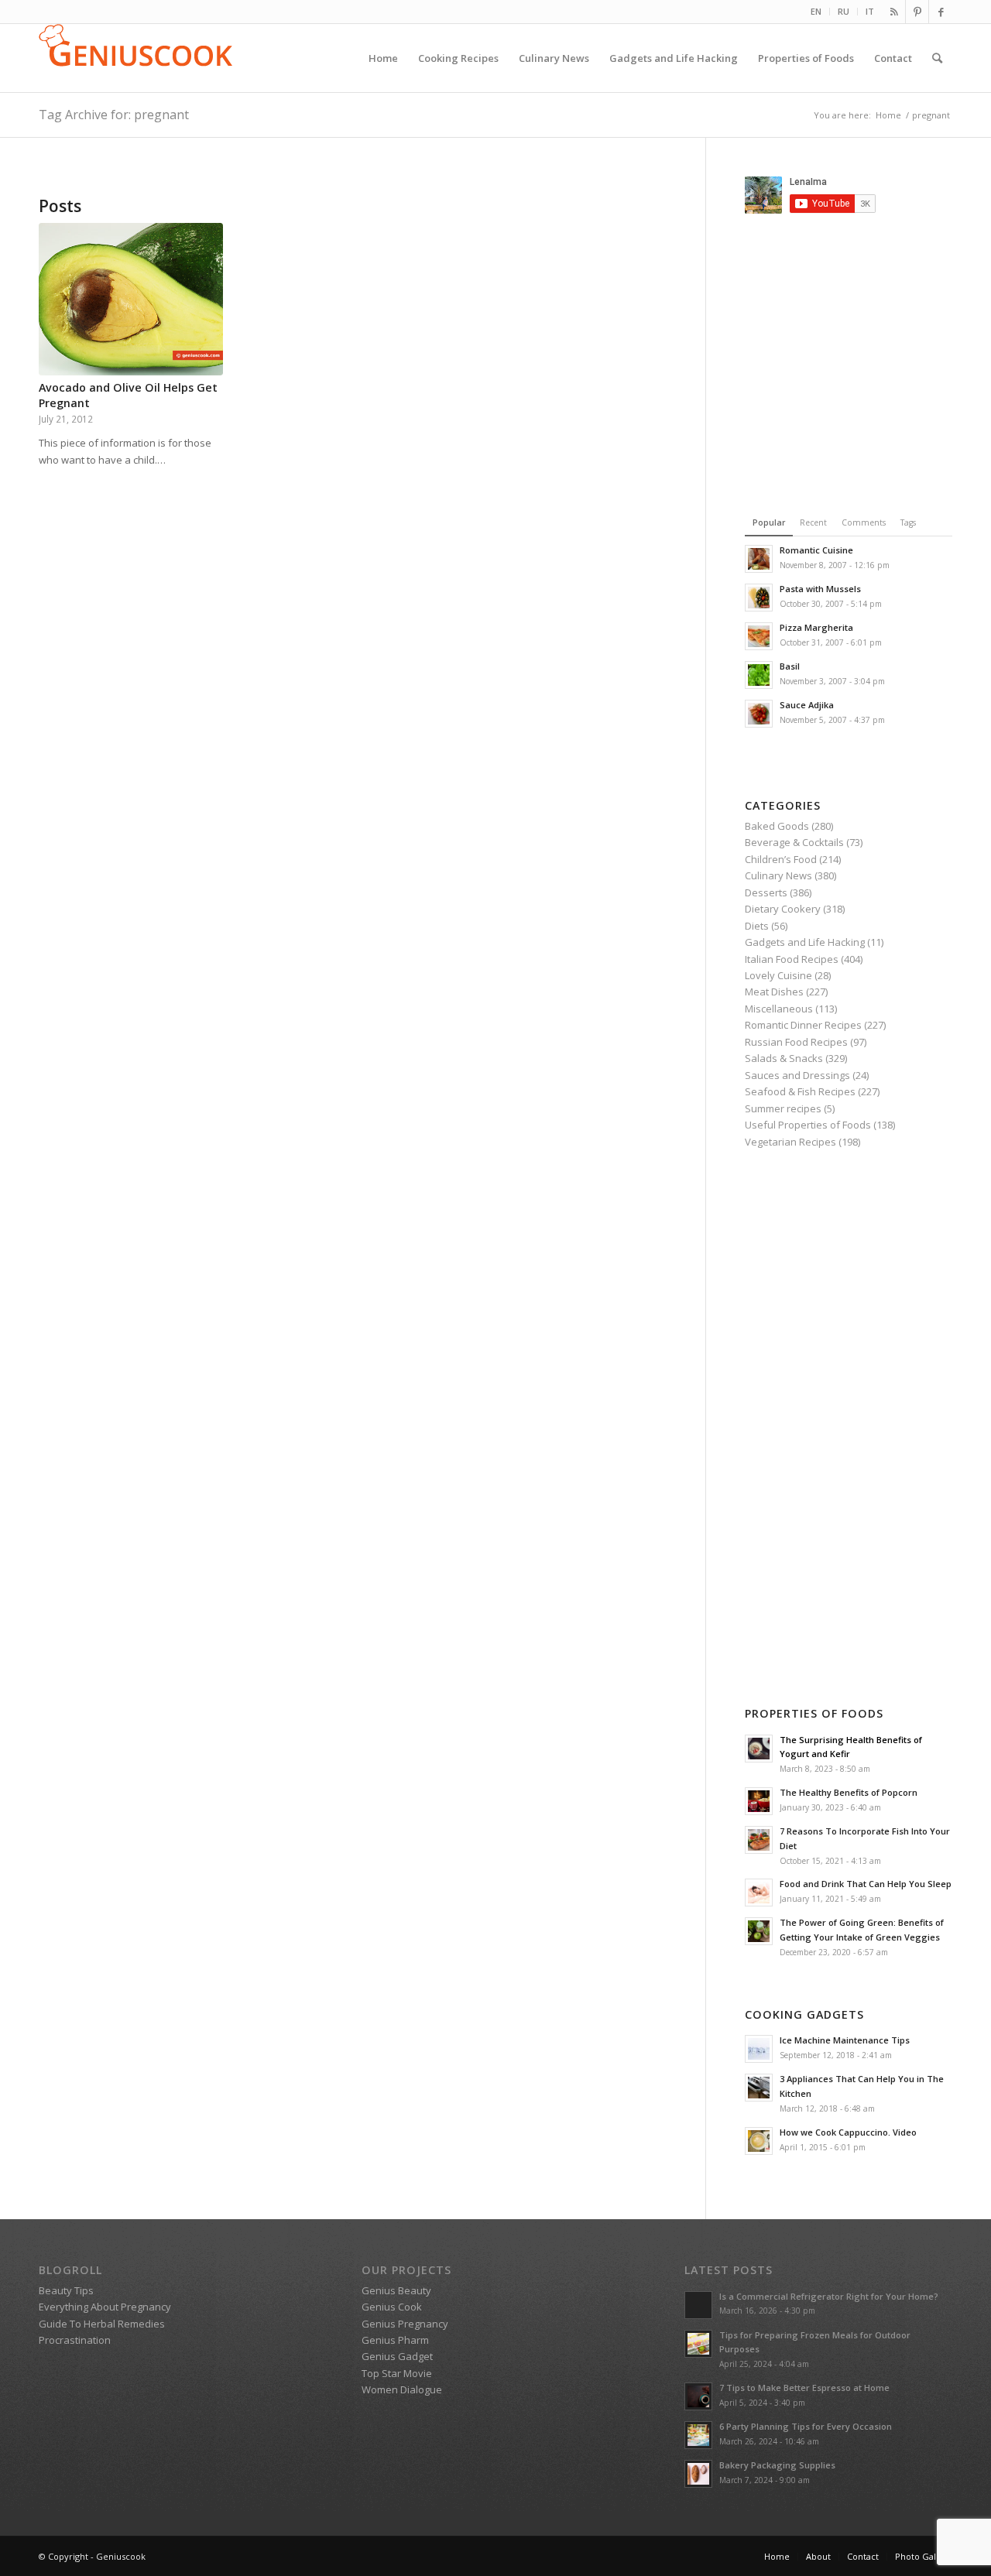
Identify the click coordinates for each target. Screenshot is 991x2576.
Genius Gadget (397, 2356)
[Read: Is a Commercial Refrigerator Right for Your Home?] (698, 2305)
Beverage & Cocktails (794, 842)
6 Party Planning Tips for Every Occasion (806, 2426)
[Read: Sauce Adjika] (759, 714)
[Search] (937, 58)
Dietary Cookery (783, 909)
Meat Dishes (774, 992)
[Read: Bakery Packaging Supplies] (698, 2474)
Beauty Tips (66, 2290)
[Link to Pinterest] (917, 12)
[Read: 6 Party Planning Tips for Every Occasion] (698, 2435)
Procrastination (75, 2340)
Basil (790, 666)
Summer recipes (783, 1108)
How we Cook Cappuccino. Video (848, 2132)
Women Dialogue (402, 2389)
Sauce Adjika (807, 705)
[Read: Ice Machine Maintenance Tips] (759, 2049)
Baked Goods (777, 826)
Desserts (766, 892)
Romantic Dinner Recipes (803, 1025)
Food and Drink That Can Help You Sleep (866, 1884)
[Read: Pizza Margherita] (759, 636)
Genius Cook (392, 2307)
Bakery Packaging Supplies (777, 2465)
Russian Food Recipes (796, 1042)
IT (870, 11)
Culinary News (778, 875)
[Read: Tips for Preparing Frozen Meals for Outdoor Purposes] (698, 2344)
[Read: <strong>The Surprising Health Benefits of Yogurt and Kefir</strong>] (759, 1749)
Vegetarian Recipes (790, 1142)
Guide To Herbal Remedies (102, 2324)
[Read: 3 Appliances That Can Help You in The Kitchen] (759, 2088)
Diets (757, 926)
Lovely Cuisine (778, 975)
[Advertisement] (868, 361)
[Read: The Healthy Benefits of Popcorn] (759, 1801)
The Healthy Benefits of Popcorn (849, 1792)
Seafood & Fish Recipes (800, 1091)
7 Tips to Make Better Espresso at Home (804, 2388)
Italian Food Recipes (792, 959)
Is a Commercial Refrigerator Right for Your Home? (829, 2296)
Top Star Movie (397, 2373)
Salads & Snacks (784, 1058)
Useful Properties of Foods (808, 1125)
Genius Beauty (396, 2290)
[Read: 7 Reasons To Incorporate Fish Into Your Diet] (759, 1840)
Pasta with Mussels (820, 589)
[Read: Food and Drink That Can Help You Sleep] (759, 1893)
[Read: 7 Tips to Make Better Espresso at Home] (698, 2396)
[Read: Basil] (759, 675)
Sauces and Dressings (797, 1075)
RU (844, 11)
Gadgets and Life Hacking (805, 942)
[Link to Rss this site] (894, 12)
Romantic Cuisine (816, 550)
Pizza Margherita (816, 627)
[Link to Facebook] (941, 12)
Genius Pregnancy (405, 2324)
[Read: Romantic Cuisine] (759, 559)
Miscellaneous (779, 1009)
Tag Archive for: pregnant (114, 115)
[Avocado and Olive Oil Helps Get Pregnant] (131, 299)
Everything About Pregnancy (105, 2307)
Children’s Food (781, 859)
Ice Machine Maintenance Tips (845, 2040)
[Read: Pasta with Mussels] (759, 598)
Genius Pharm (395, 2340)
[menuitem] (816, 12)
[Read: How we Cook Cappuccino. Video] (759, 2141)
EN (816, 11)
